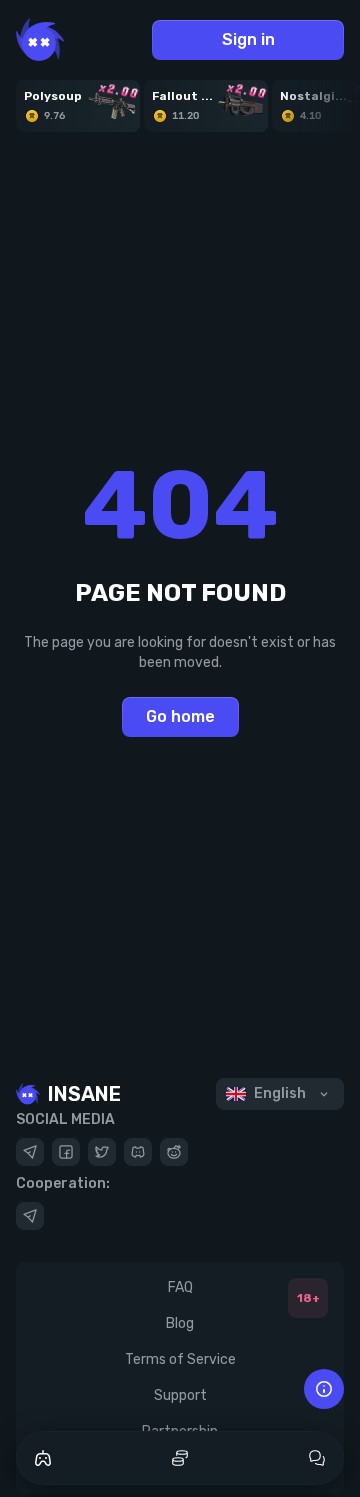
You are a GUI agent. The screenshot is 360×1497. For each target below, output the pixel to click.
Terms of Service (180, 1359)
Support (180, 1395)
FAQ (180, 1287)
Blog (180, 1323)
